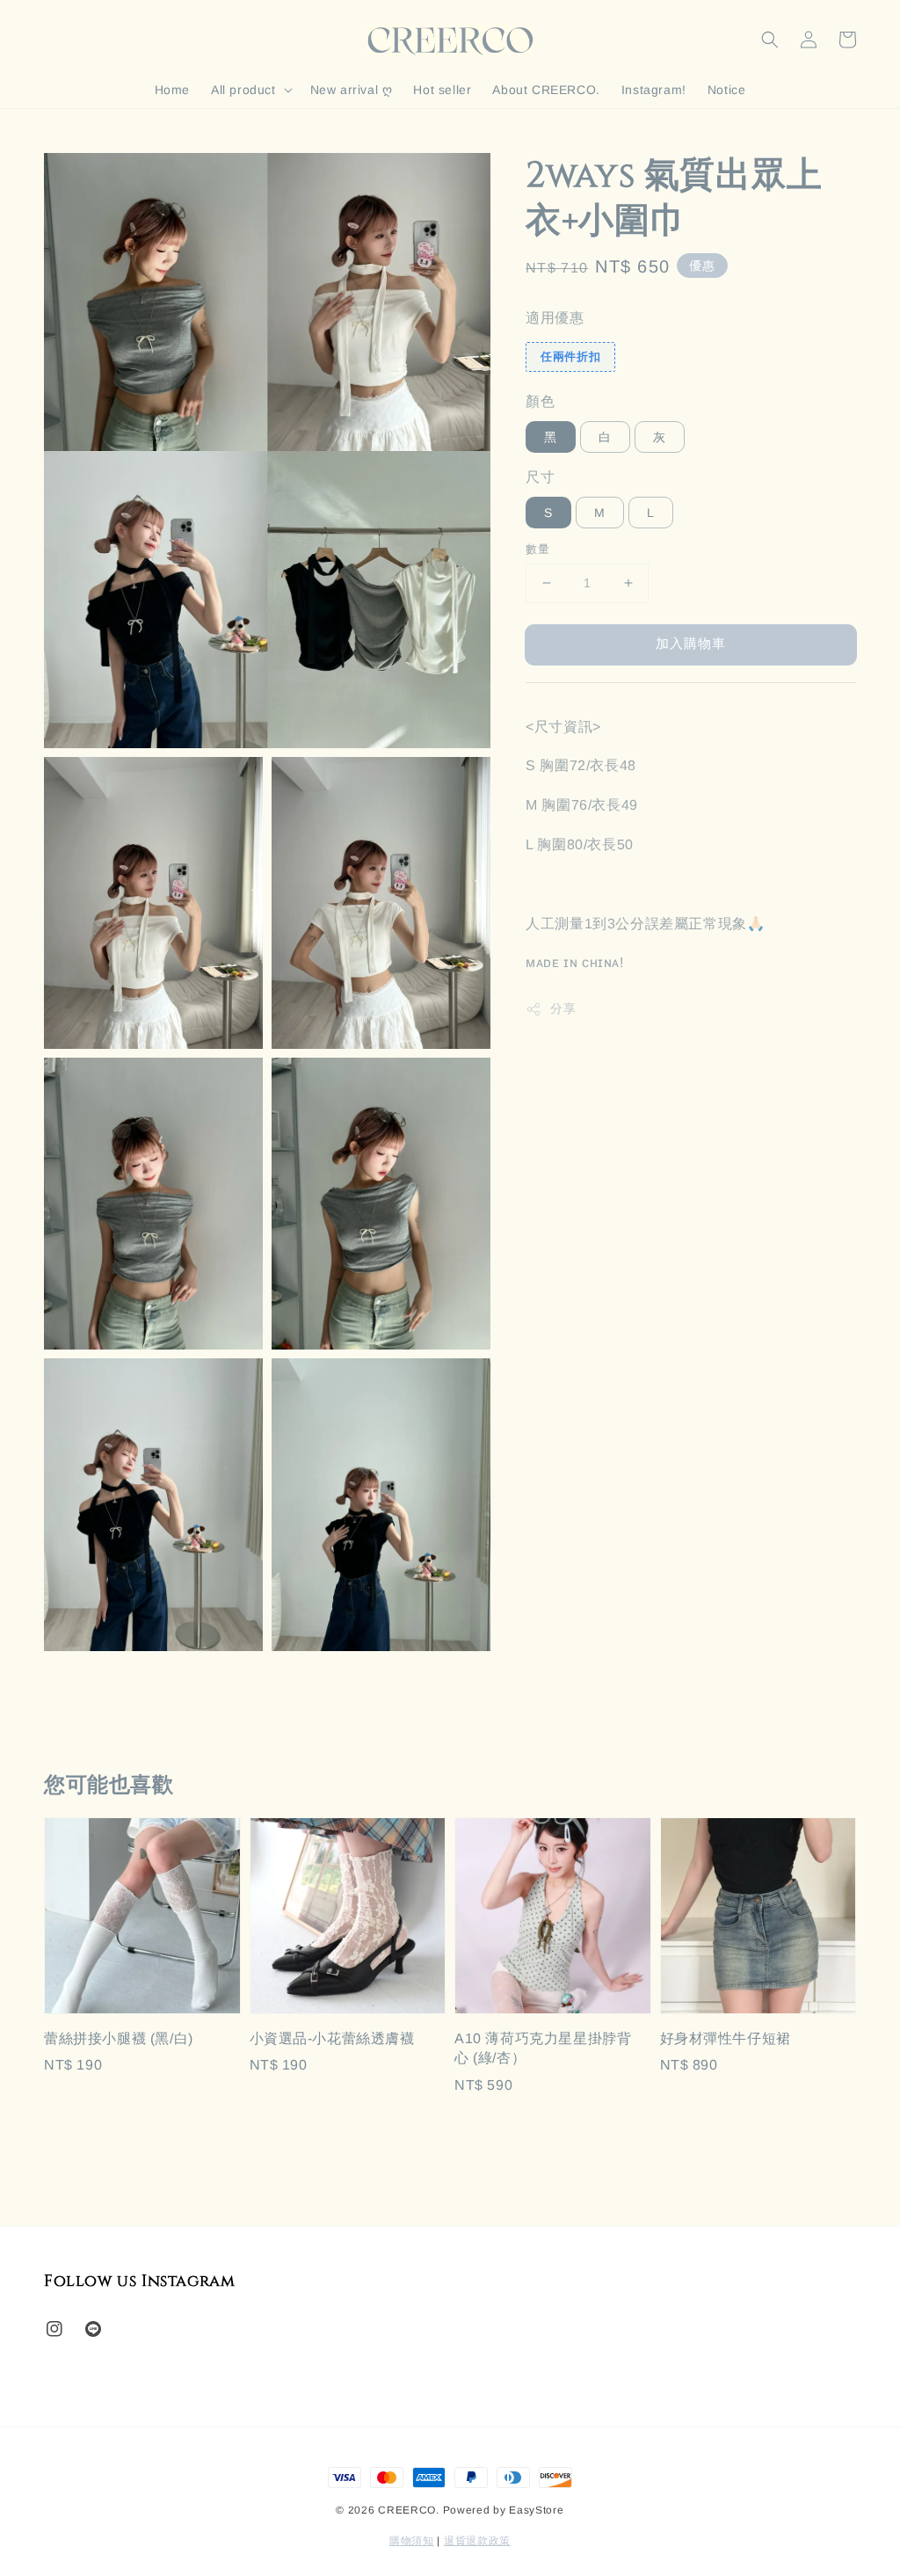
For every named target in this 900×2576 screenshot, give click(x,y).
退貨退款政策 (477, 2541)
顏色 (540, 401)
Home (172, 90)
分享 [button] (563, 1008)
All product (243, 90)
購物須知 (412, 2541)
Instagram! (654, 90)
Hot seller (442, 90)
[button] (770, 40)
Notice (727, 90)
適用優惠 (555, 318)
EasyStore (536, 2510)
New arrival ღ (352, 90)
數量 (537, 549)
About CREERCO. (546, 90)
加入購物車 (691, 643)
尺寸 (540, 477)
